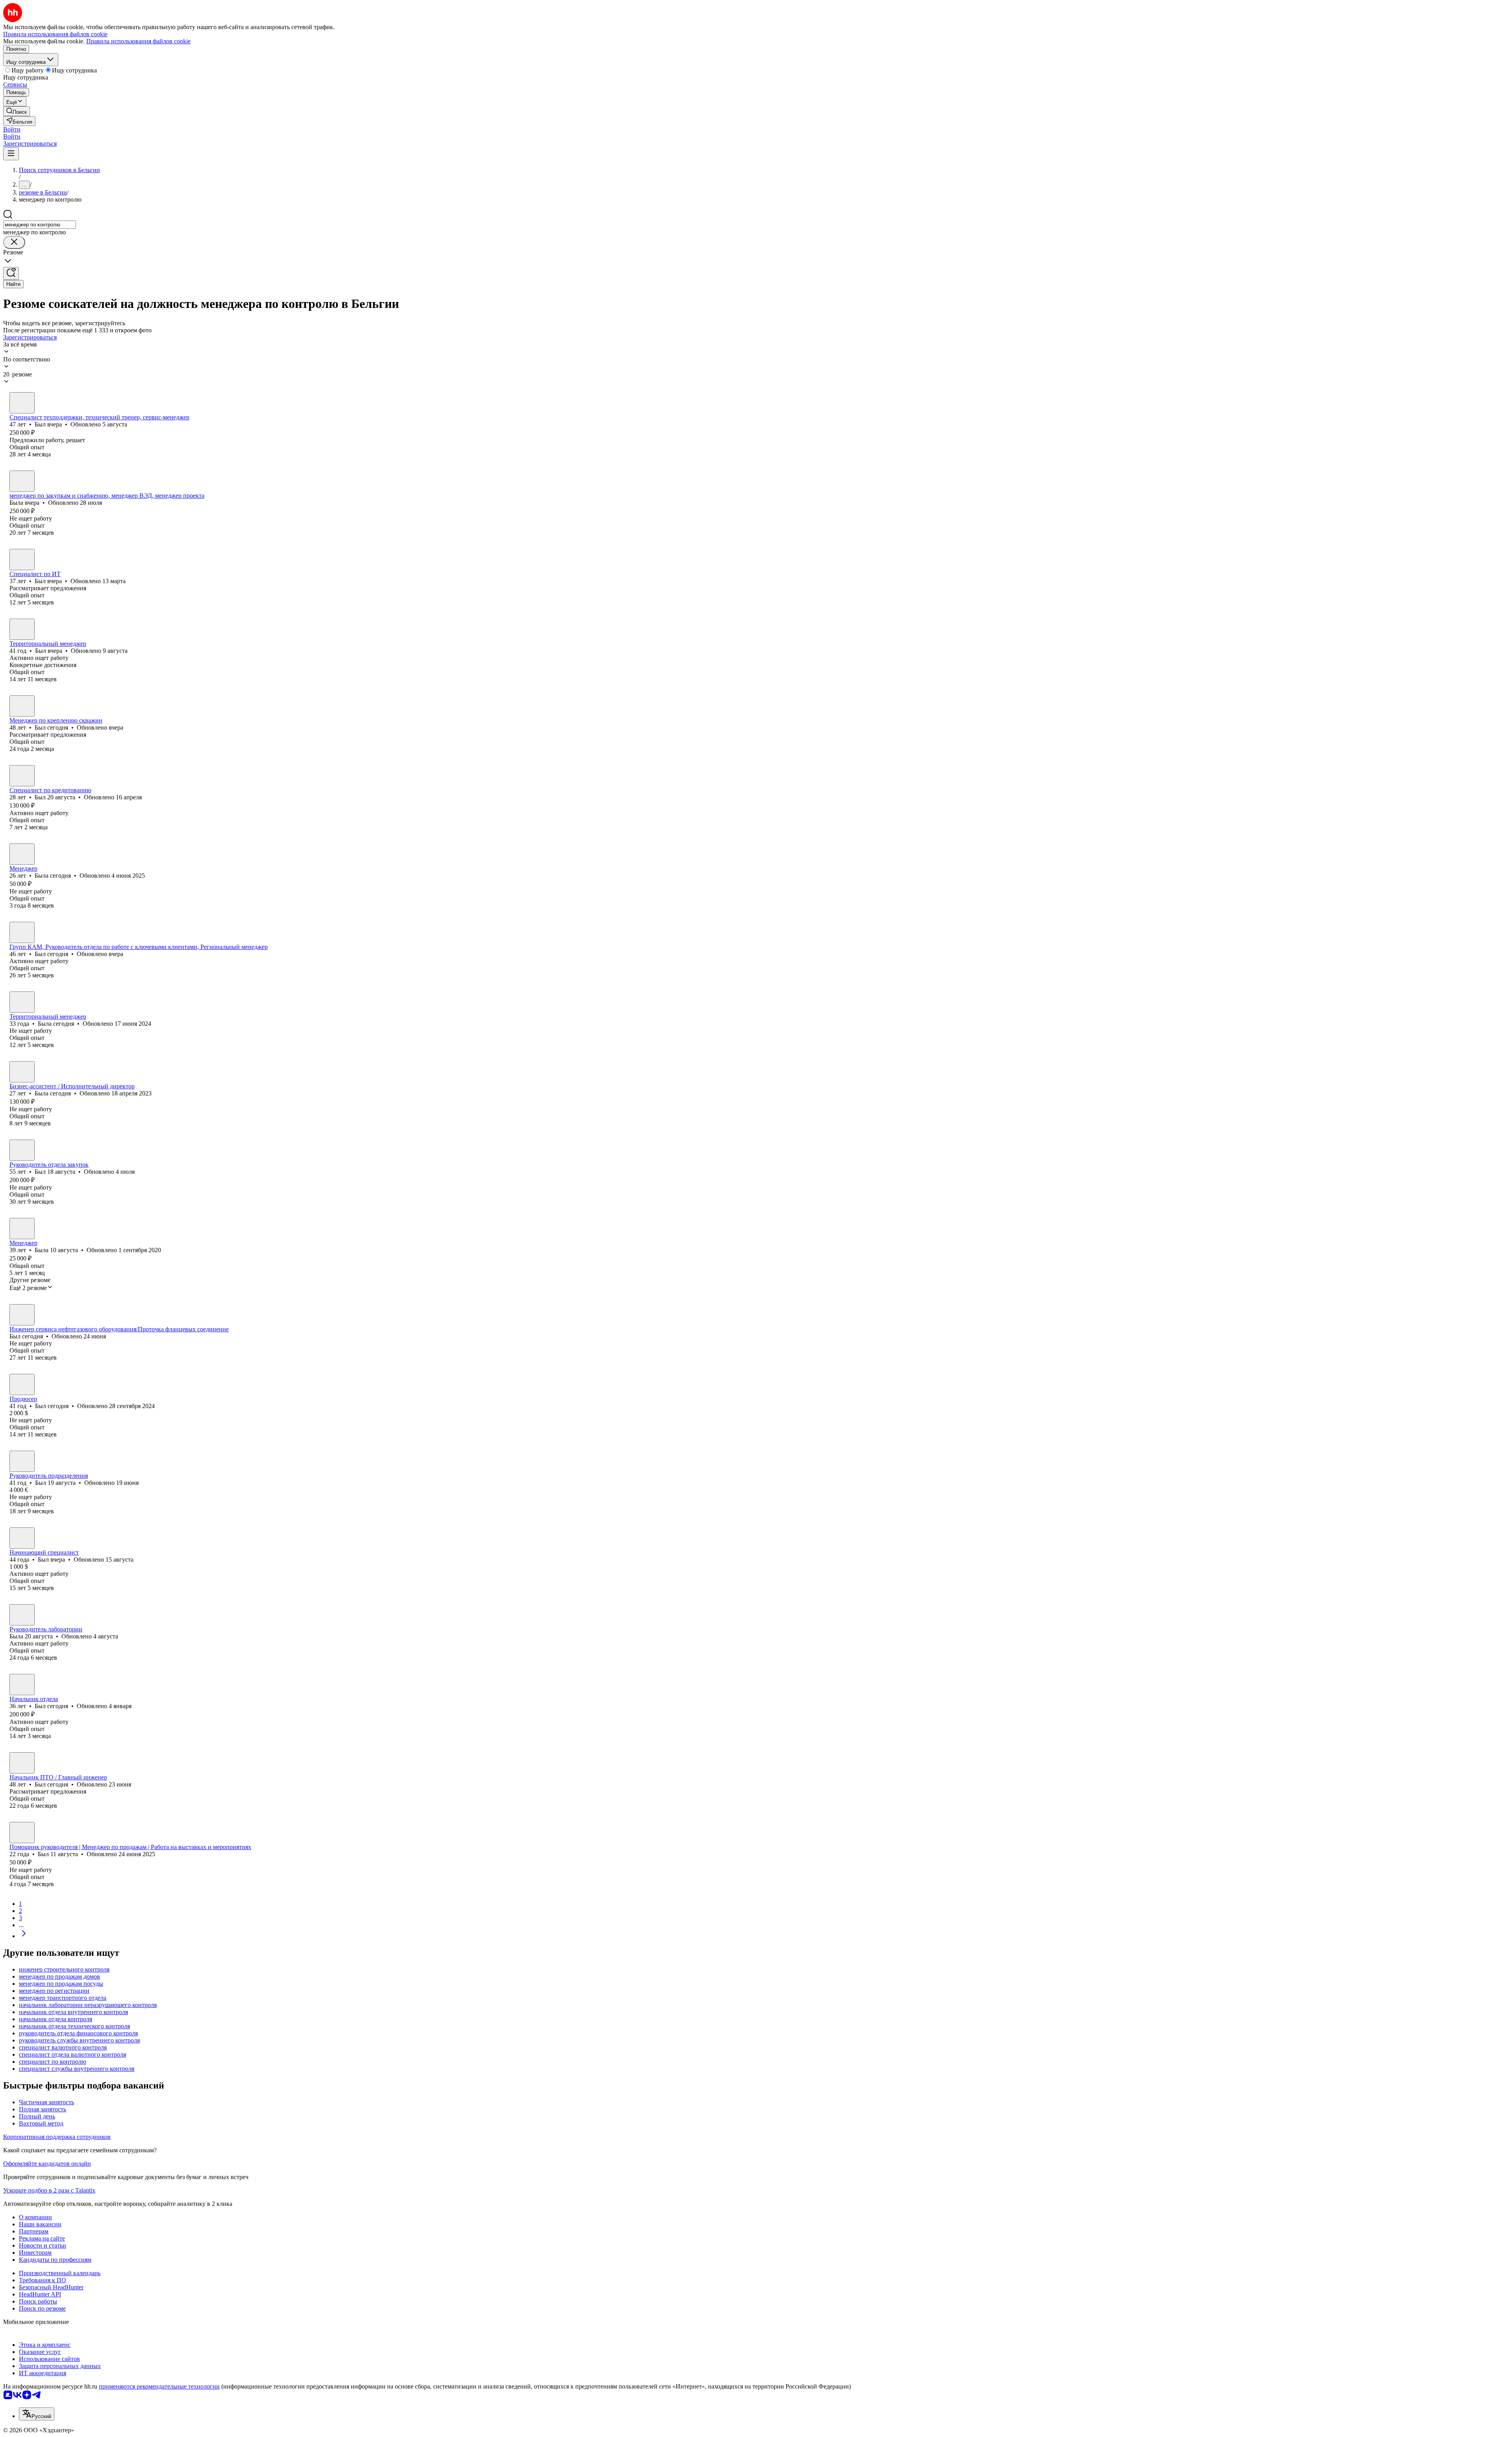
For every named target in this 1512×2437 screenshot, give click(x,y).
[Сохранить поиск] (11, 273)
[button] (12, 129)
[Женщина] (22, 481)
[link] (17, 111)
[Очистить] (14, 242)
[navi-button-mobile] (11, 154)
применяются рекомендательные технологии (159, 2386)
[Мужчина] (22, 403)
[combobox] (40, 225)
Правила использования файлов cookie (138, 41)
